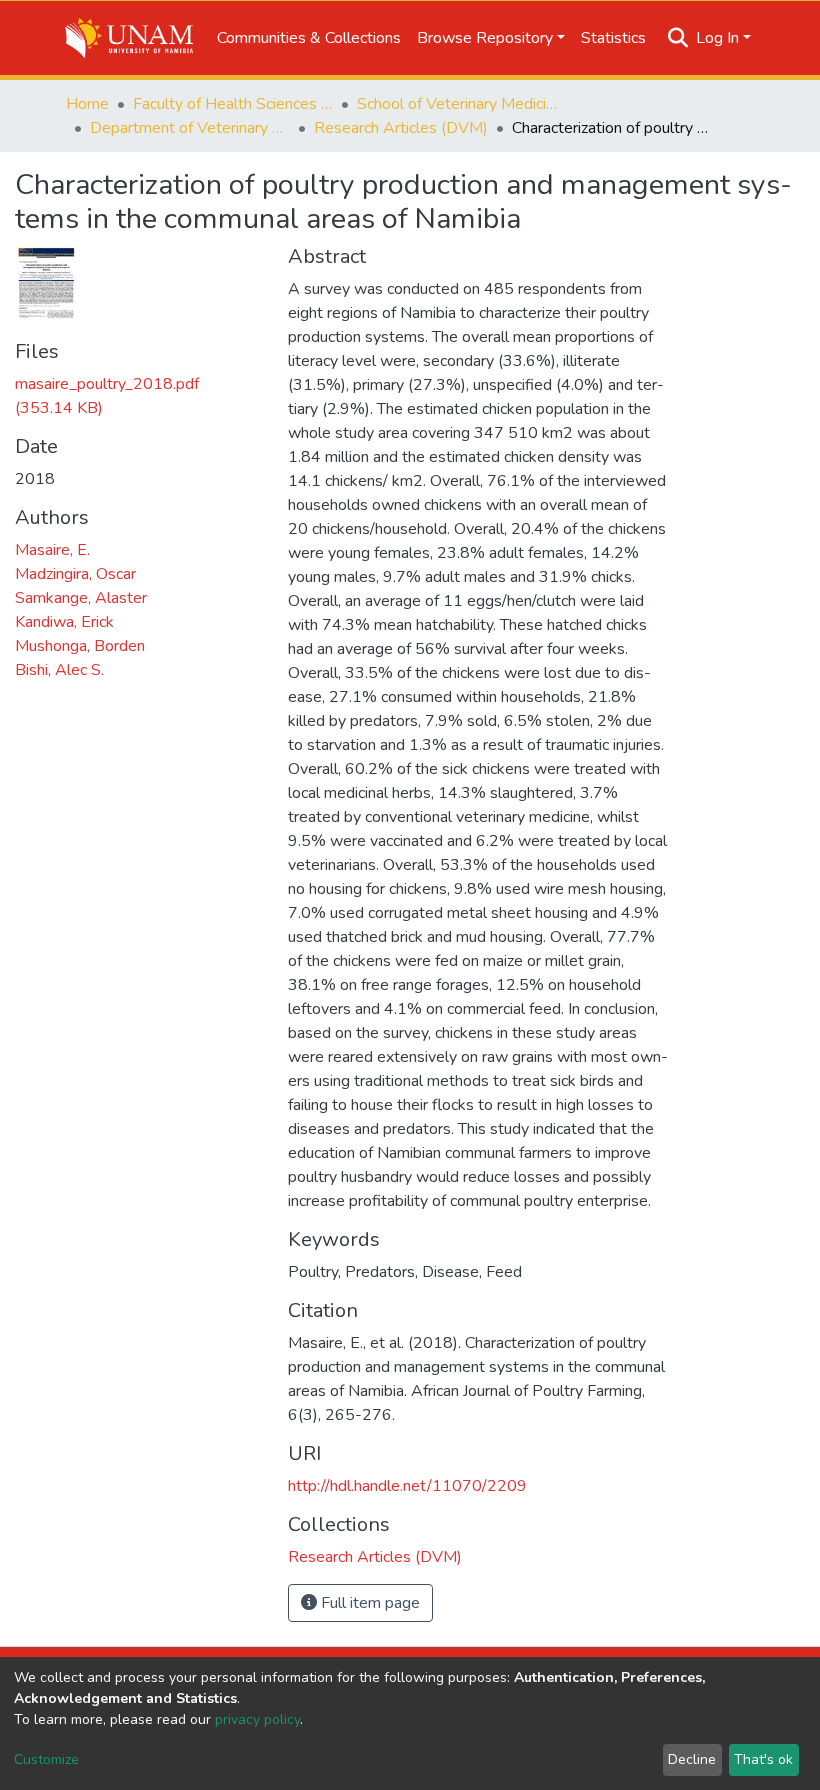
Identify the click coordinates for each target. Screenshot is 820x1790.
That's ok (763, 1759)
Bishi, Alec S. (59, 670)
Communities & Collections (309, 38)
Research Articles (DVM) (401, 128)
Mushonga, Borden (80, 646)
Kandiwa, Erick (64, 622)
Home (87, 104)
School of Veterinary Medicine (457, 104)
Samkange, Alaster (81, 598)
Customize (46, 1759)
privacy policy (257, 1719)
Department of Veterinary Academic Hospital (190, 128)
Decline (692, 1759)
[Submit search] (678, 38)
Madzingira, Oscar (75, 574)
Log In (717, 38)
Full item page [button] (368, 1603)
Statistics (613, 38)
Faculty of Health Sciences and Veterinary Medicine (233, 104)
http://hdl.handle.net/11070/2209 (407, 1486)
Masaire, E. (52, 550)
